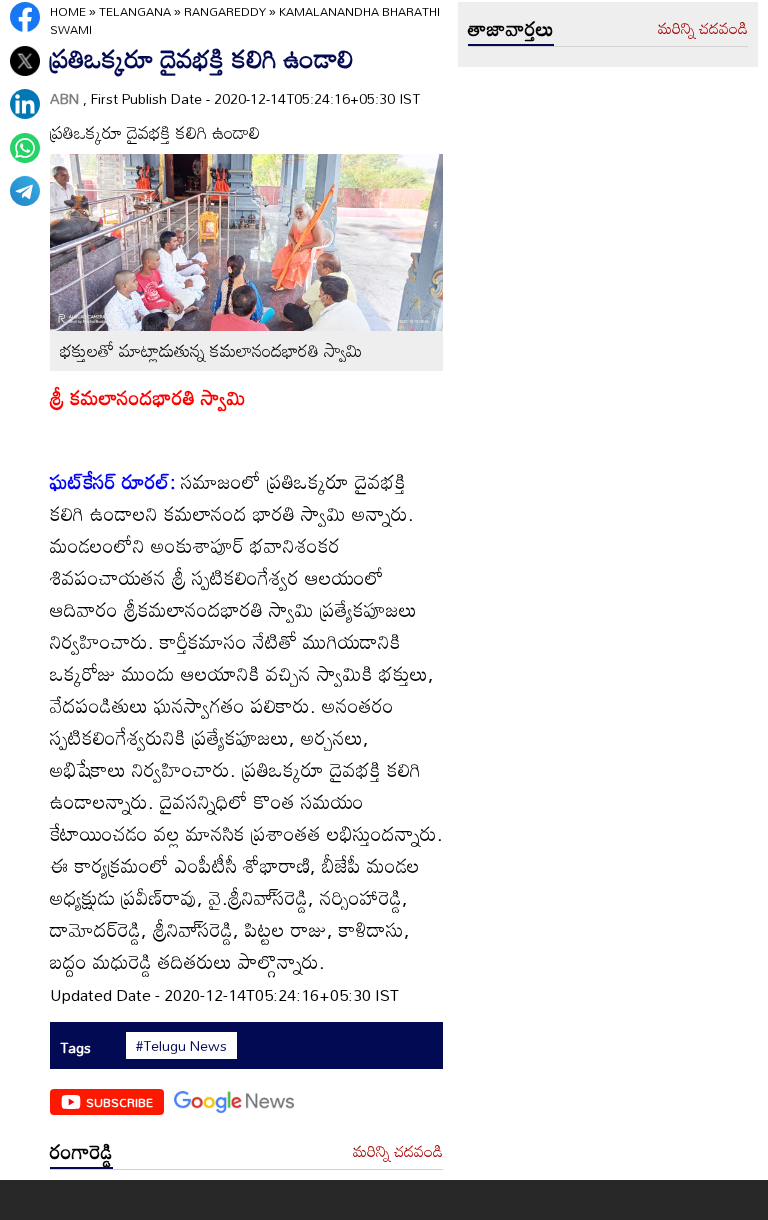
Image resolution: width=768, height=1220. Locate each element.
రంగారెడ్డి (81, 1151)
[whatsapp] (25, 148)
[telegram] (25, 191)
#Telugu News (181, 1046)
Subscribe (119, 1102)
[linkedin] (25, 104)
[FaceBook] (25, 17)
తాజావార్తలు (511, 28)
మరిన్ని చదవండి (398, 1152)
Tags (75, 1047)
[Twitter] (25, 61)
